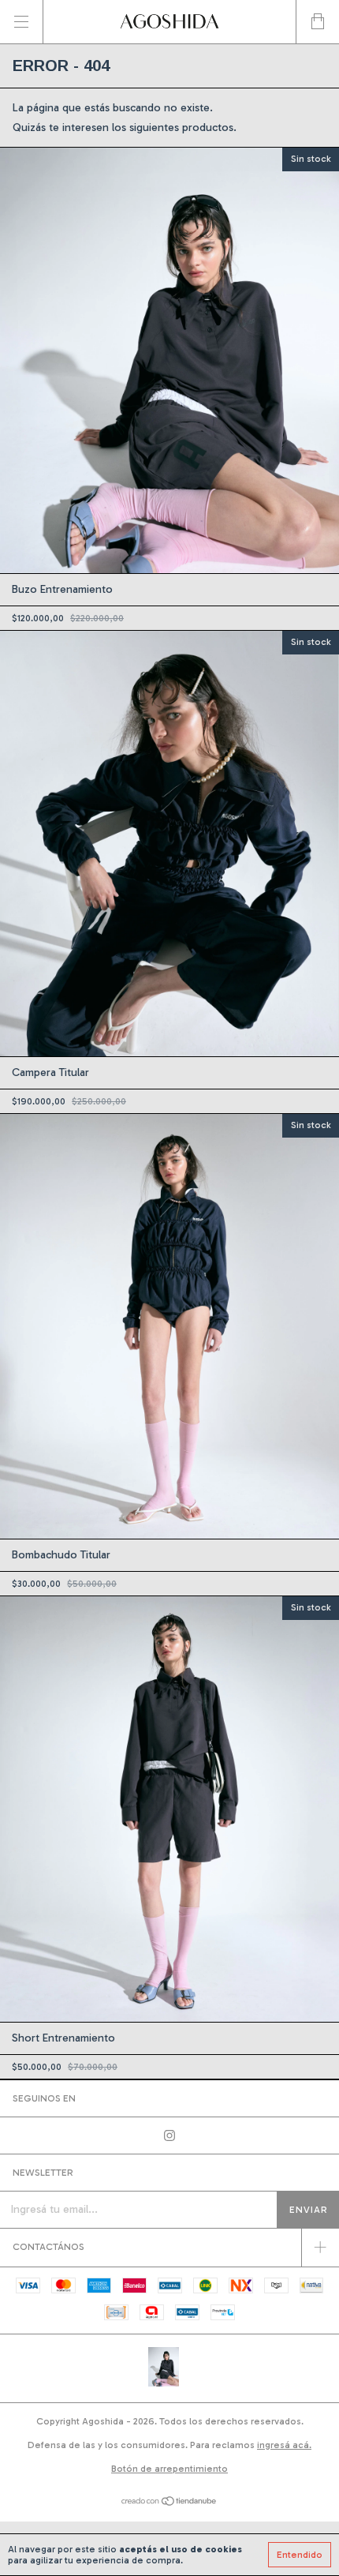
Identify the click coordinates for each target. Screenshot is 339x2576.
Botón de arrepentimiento (169, 2469)
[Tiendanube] (170, 2503)
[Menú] (22, 22)
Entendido (300, 2555)
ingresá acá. (284, 2445)
